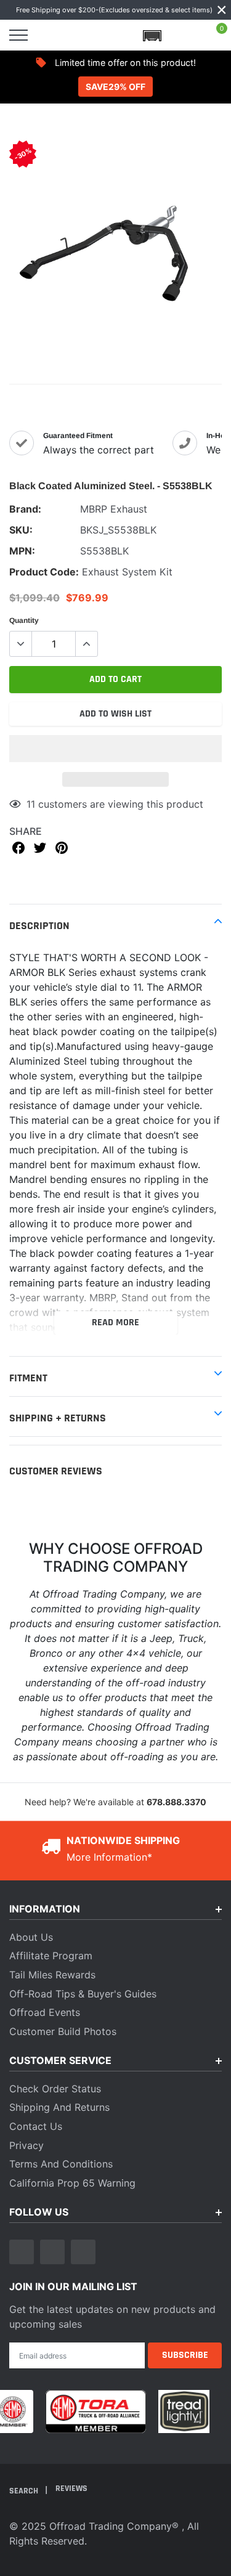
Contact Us (36, 2126)
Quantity (24, 620)
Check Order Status (55, 2089)
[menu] (18, 35)
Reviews (71, 2489)
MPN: (22, 551)
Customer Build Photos (63, 2031)
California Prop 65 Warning (72, 2183)
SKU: (21, 530)
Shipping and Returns (59, 2107)
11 (31, 804)
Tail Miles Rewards (52, 1975)
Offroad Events (45, 2012)
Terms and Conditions (61, 2164)
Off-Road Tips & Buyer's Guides (83, 1994)
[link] (22, 2252)
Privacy (26, 2145)
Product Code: (44, 572)
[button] (115, 749)
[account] (184, 35)
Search (25, 2491)
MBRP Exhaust (114, 509)
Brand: (25, 509)
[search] (51, 35)
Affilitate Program (51, 1956)
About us (31, 1937)
